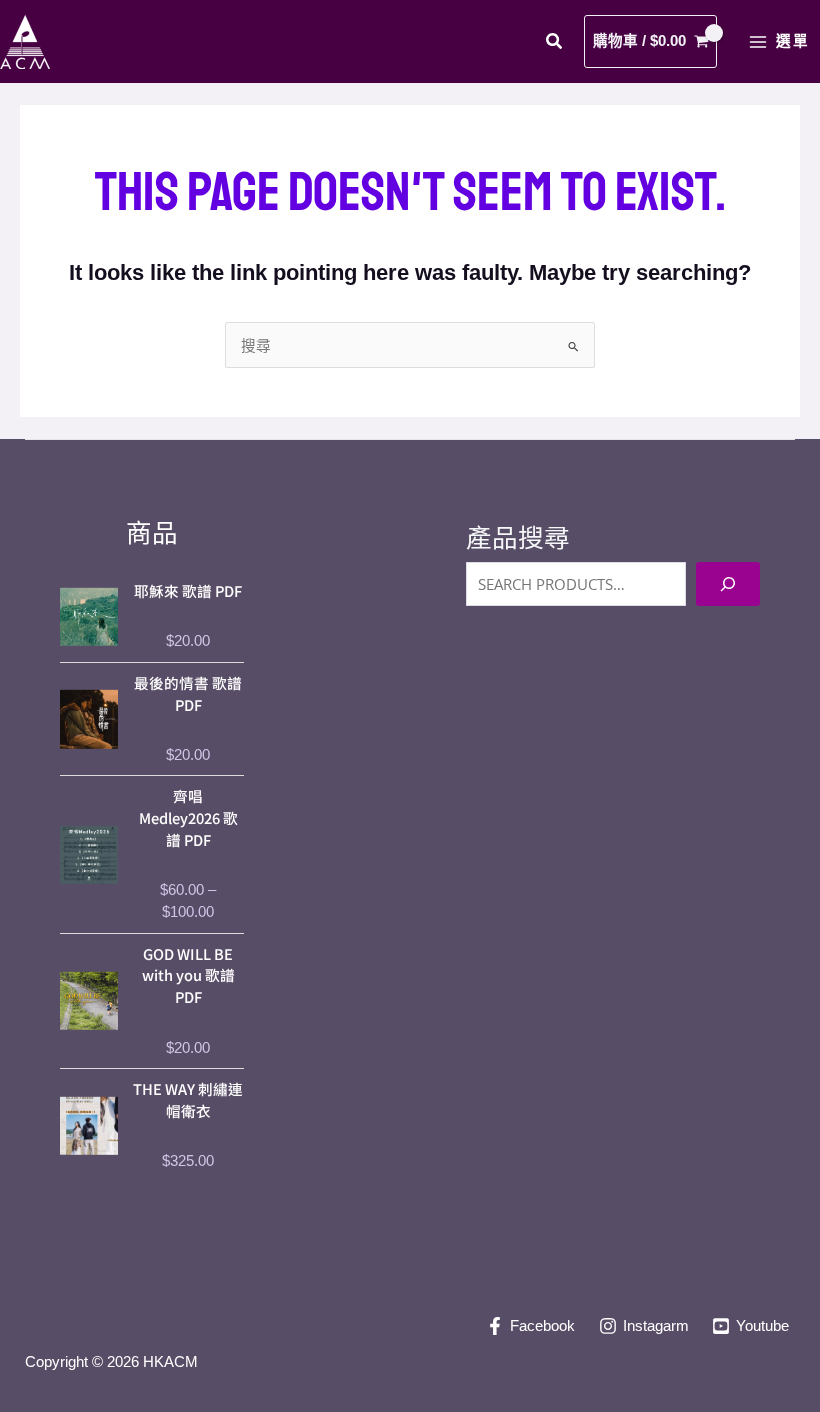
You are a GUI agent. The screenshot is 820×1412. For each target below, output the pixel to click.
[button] (555, 44)
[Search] (728, 584)
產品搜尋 (518, 538)
